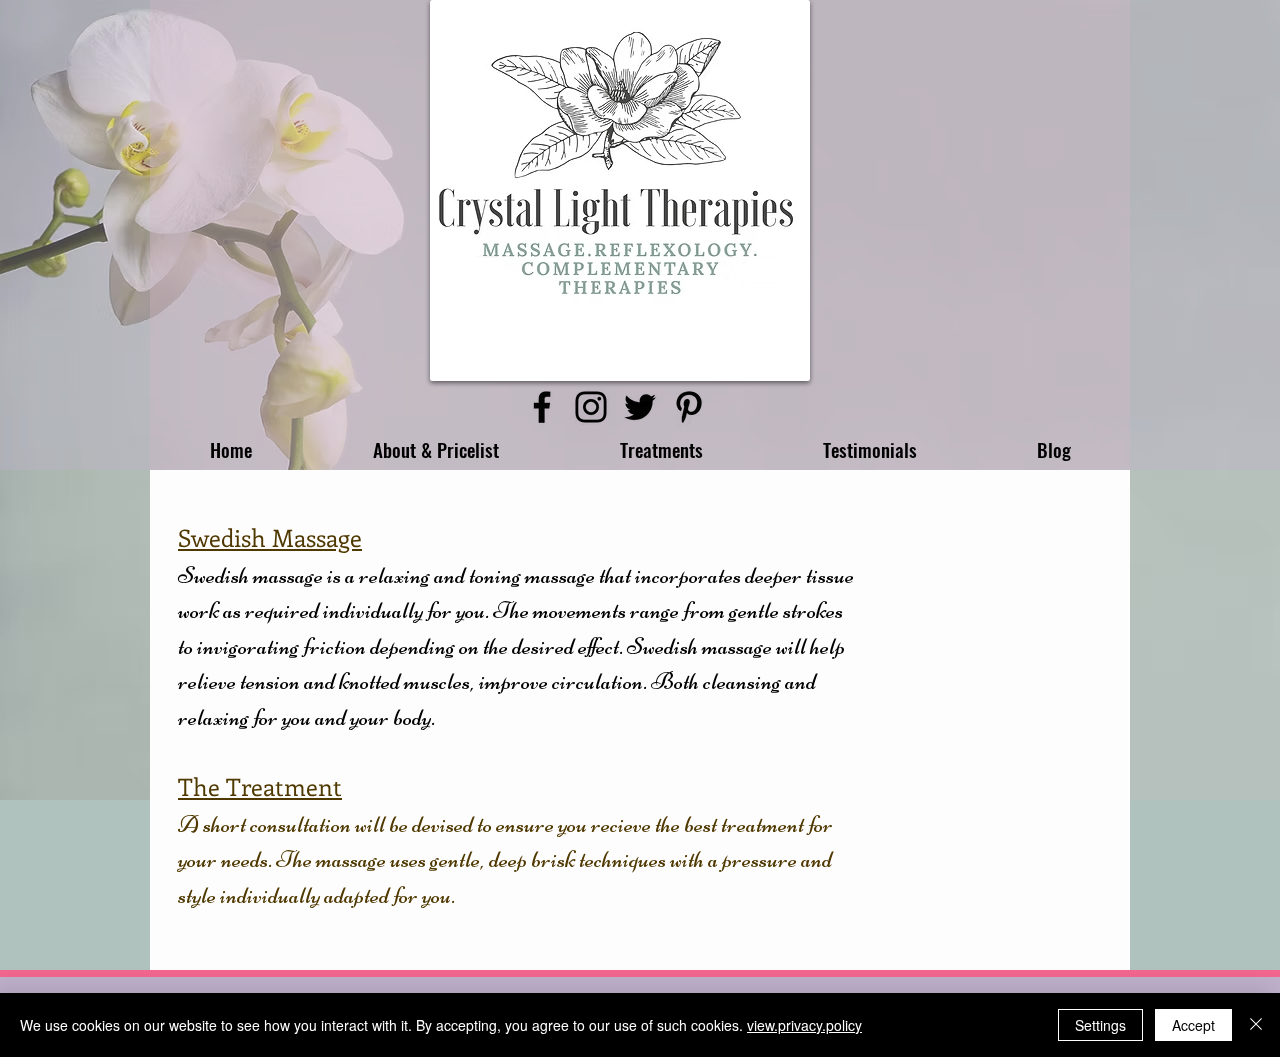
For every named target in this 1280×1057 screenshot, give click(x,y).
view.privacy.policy (804, 1025)
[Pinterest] (689, 407)
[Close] (1256, 1025)
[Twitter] (640, 407)
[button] (435, 449)
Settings (1100, 1025)
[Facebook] (542, 407)
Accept (1193, 1025)
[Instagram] (591, 407)
